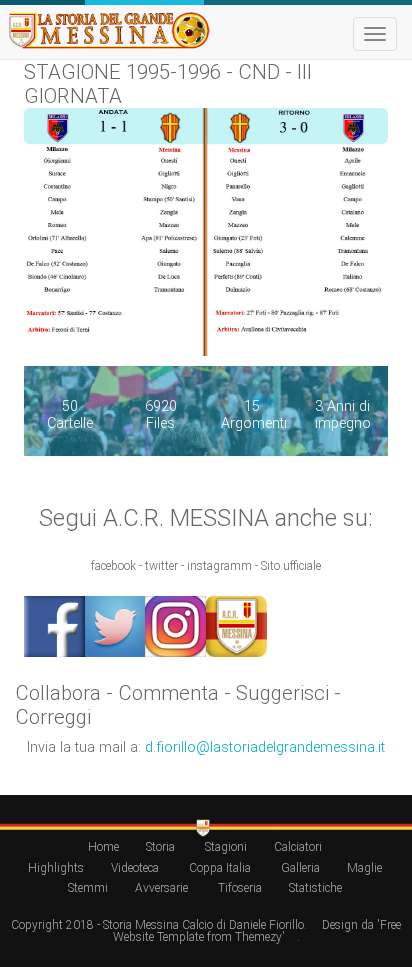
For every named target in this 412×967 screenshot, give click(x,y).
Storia (160, 847)
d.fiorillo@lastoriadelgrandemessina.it (265, 747)
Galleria (300, 868)
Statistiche (315, 888)
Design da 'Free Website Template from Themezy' (257, 931)
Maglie (364, 868)
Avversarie (161, 888)
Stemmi (88, 888)
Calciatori (298, 847)
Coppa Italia (220, 868)
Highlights (56, 868)
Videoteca (135, 868)
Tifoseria (240, 888)
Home (103, 847)
